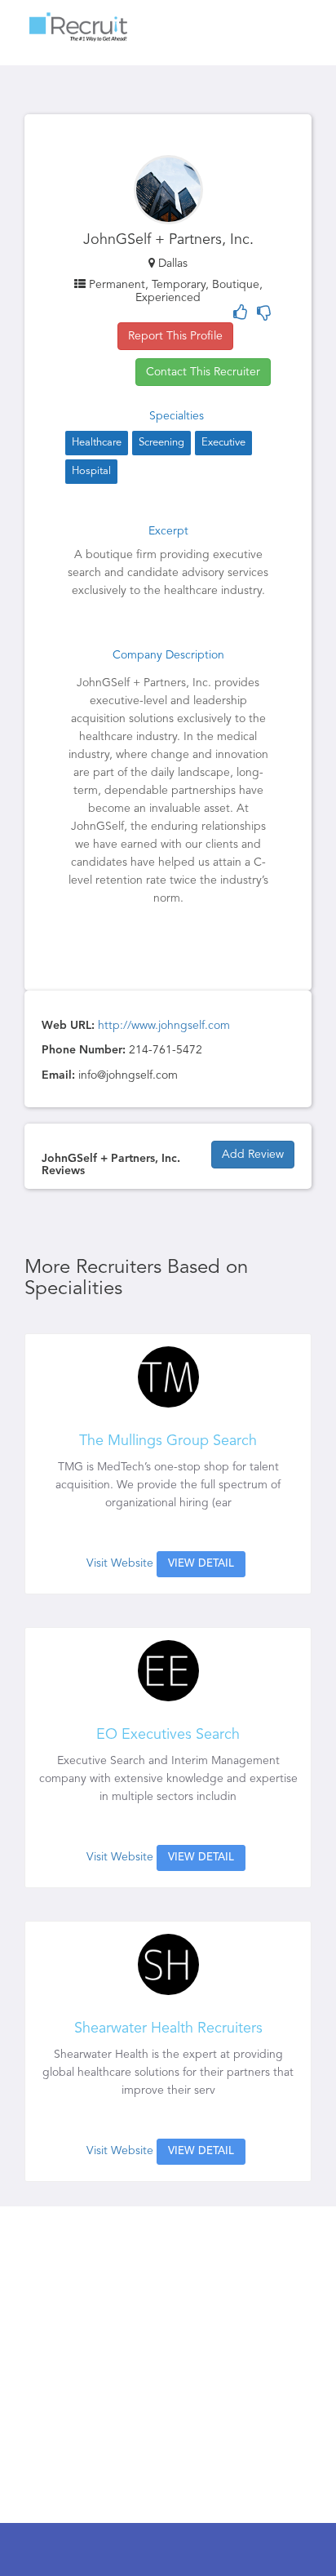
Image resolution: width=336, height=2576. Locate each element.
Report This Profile (175, 336)
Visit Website (120, 1563)
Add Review (253, 1155)
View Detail (201, 1564)
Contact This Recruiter (203, 372)
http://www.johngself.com (164, 1026)
